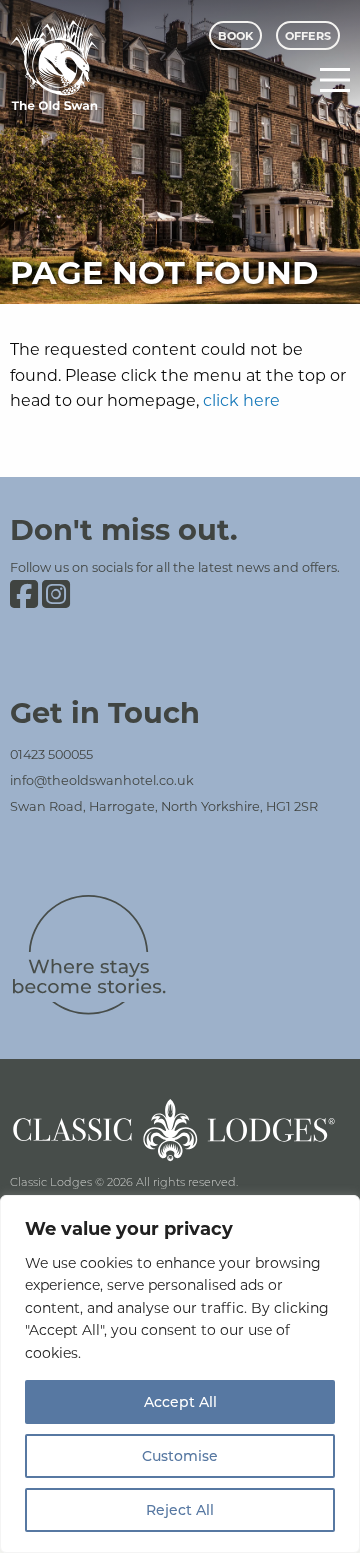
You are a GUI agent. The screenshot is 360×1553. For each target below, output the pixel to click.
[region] (180, 1374)
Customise (180, 1455)
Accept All (180, 1401)
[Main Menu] (335, 80)
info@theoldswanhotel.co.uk (102, 780)
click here (241, 399)
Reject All (180, 1509)
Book (235, 35)
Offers (308, 35)
